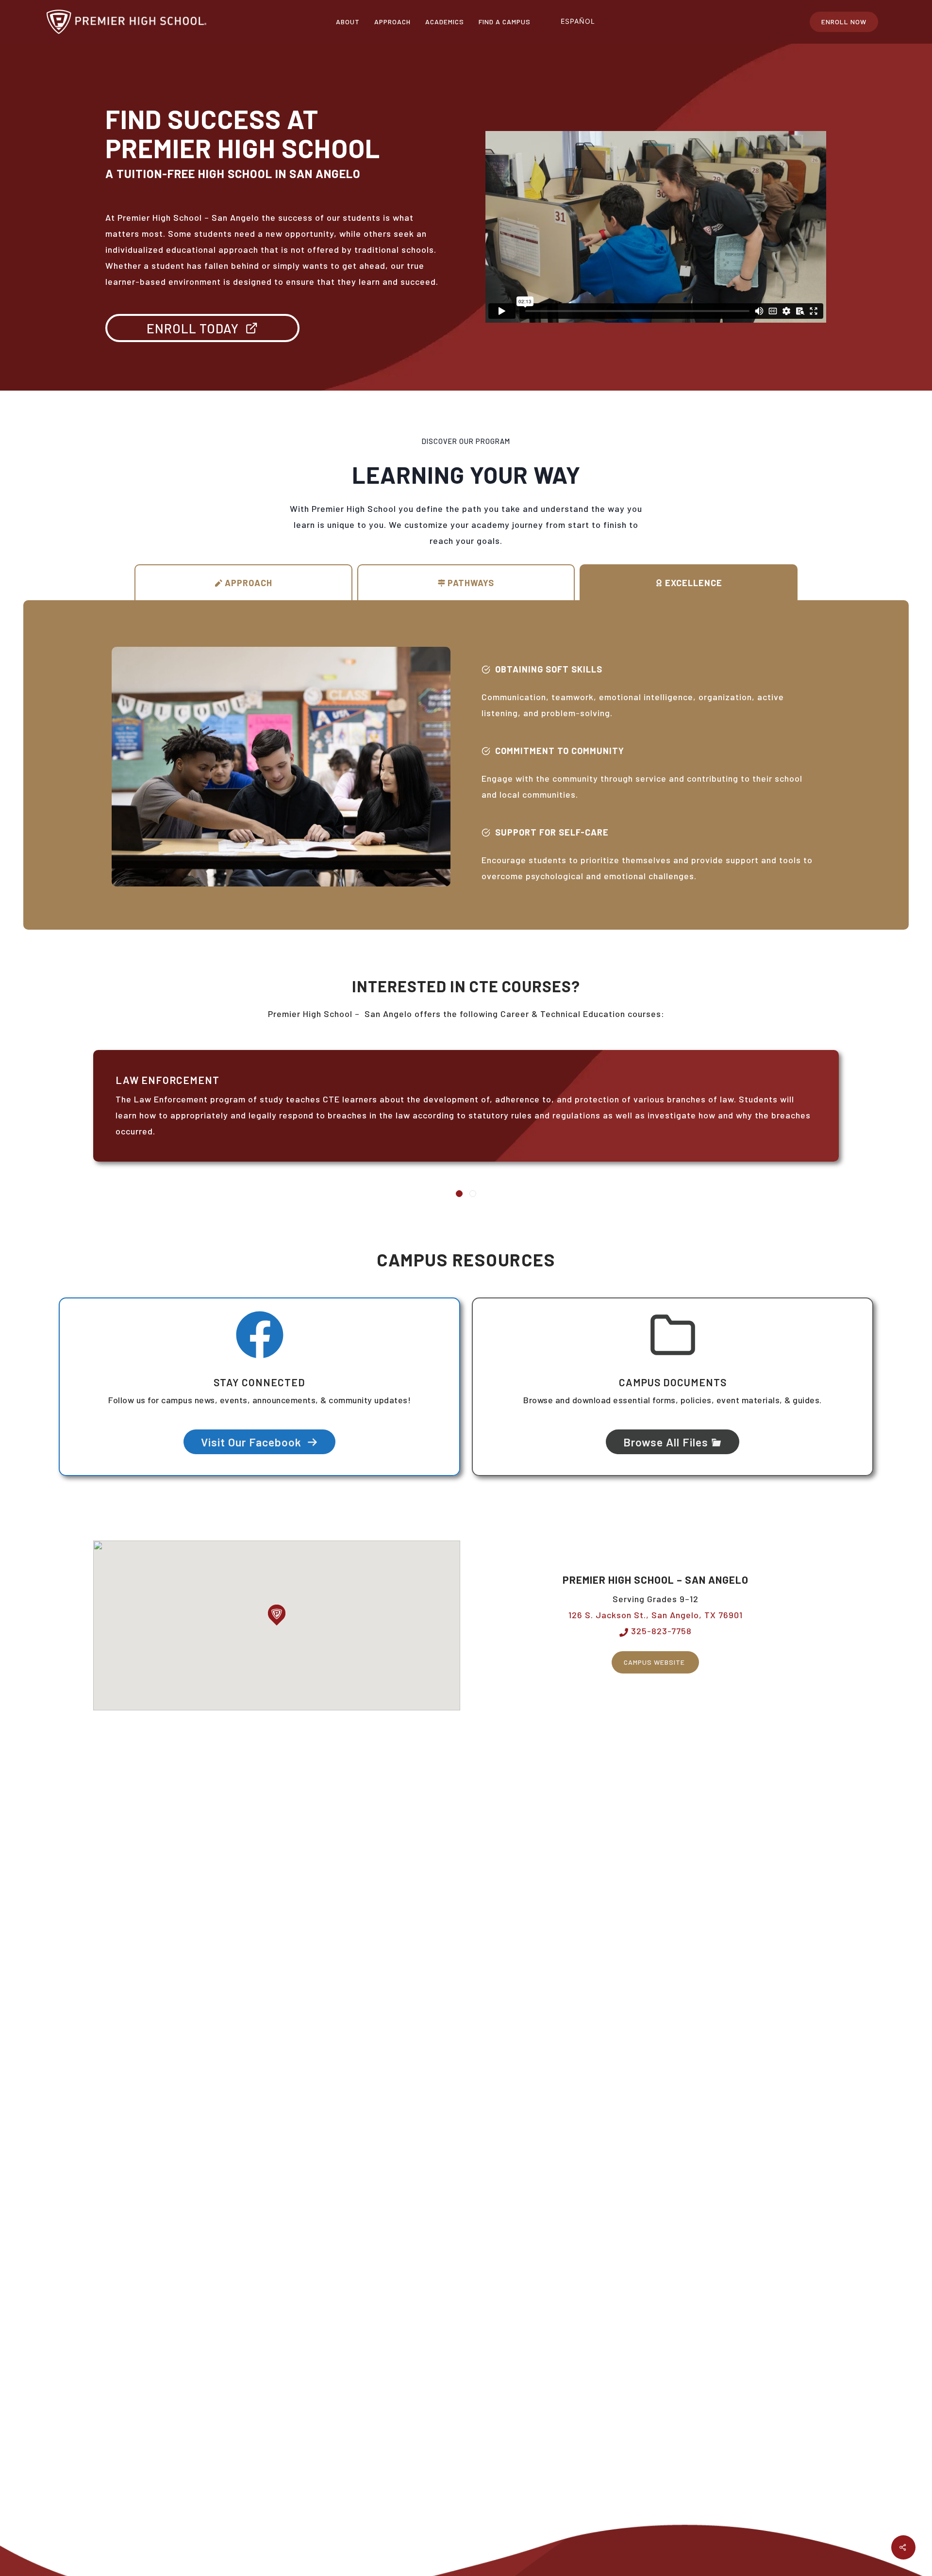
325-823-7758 (660, 1631)
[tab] (243, 582)
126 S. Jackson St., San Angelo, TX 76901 (656, 1615)
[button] (277, 1615)
